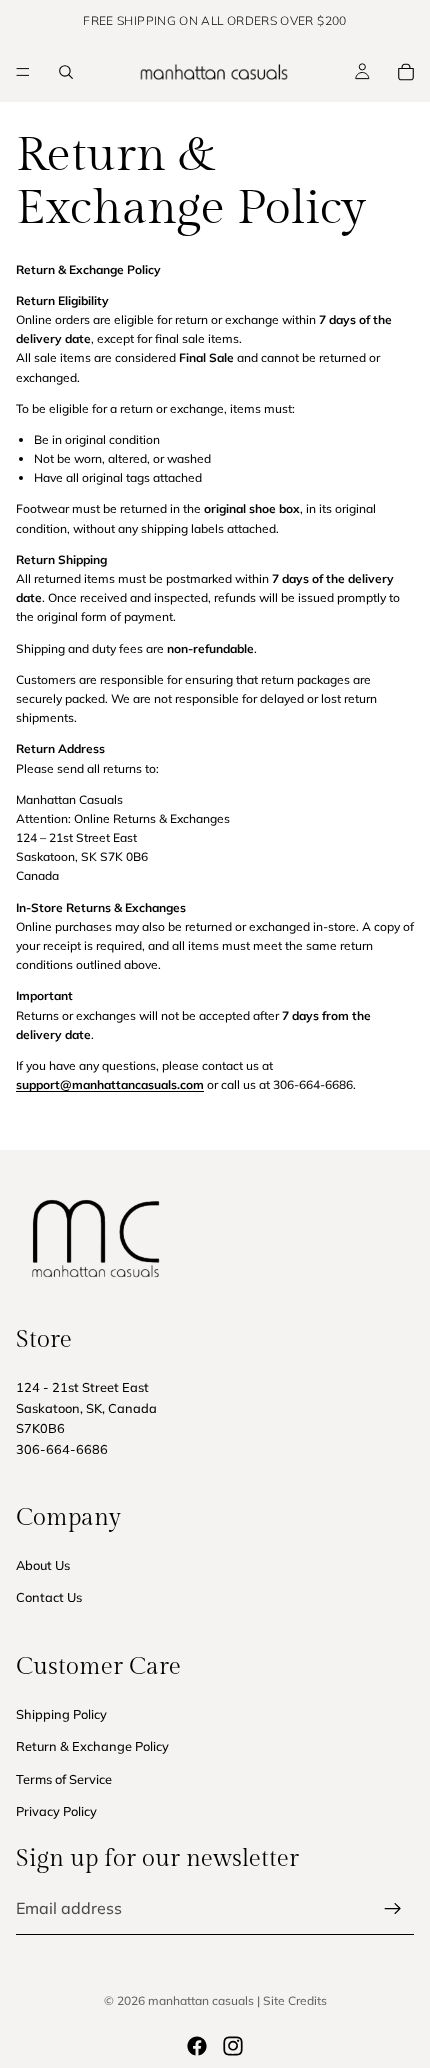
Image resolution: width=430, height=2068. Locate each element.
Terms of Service (64, 1779)
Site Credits (295, 2000)
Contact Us (49, 1598)
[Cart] (406, 72)
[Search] (66, 72)
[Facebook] (197, 2046)
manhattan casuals (201, 2000)
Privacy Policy (56, 1811)
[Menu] (23, 72)
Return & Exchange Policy (92, 1746)
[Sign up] (393, 1909)
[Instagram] (233, 2046)
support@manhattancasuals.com (110, 1084)
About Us (43, 1565)
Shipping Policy (61, 1714)
